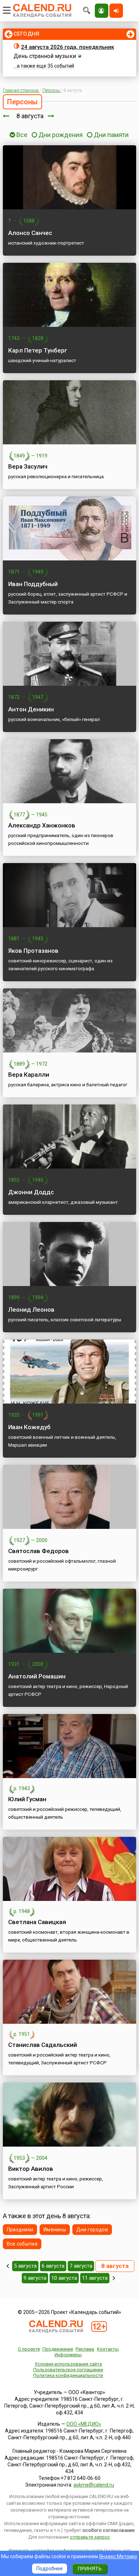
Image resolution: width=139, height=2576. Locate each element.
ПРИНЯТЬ (90, 2569)
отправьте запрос (90, 2537)
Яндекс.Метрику (118, 2556)
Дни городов (92, 2230)
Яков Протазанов (33, 951)
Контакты (108, 2349)
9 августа (35, 2278)
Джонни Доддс (31, 1192)
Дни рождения (61, 135)
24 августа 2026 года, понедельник (68, 47)
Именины (55, 2230)
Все (21, 135)
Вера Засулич (28, 466)
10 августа (64, 2278)
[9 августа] (51, 116)
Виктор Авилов (31, 2169)
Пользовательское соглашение (68, 2370)
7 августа (81, 2266)
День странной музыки (45, 56)
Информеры (68, 2355)
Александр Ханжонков (42, 825)
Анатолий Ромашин (37, 1676)
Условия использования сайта (68, 2364)
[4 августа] (8, 2266)
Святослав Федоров (38, 1551)
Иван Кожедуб (29, 1427)
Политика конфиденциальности (68, 2375)
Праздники (20, 2230)
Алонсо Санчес (30, 233)
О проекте (29, 2349)
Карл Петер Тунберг (38, 350)
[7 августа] (6, 116)
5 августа (25, 2266)
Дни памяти (111, 135)
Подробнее (50, 2569)
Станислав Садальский (43, 2045)
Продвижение (58, 2349)
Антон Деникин (31, 709)
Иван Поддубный (33, 584)
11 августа (95, 2278)
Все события (22, 2244)
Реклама (85, 2349)
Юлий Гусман (27, 1799)
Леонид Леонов (31, 1310)
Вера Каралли (29, 1075)
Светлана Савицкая (37, 1922)
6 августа (53, 2266)
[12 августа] (114, 2278)
